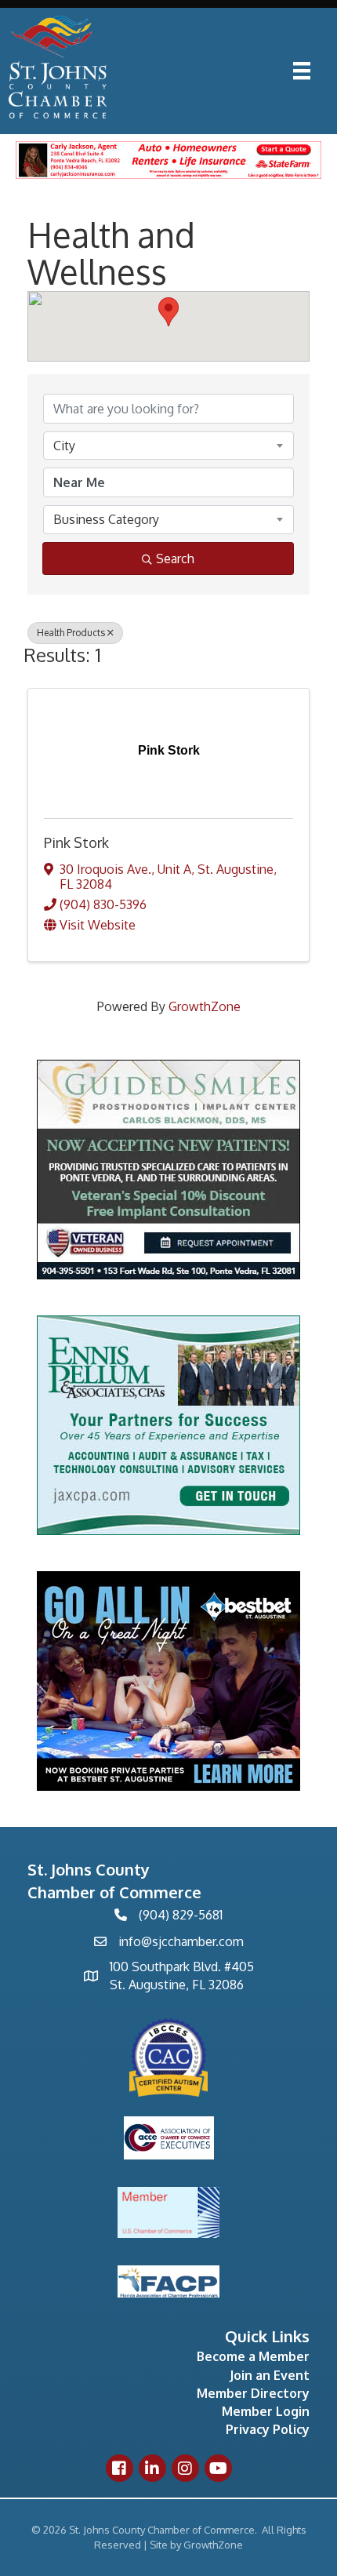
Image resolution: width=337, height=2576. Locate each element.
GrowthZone (205, 1006)
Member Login (266, 2411)
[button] (168, 312)
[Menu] (302, 71)
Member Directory (253, 2393)
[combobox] (168, 446)
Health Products (71, 633)
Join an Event (270, 2375)
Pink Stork (76, 842)
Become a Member (253, 2356)
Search (175, 558)
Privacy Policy (268, 2429)
